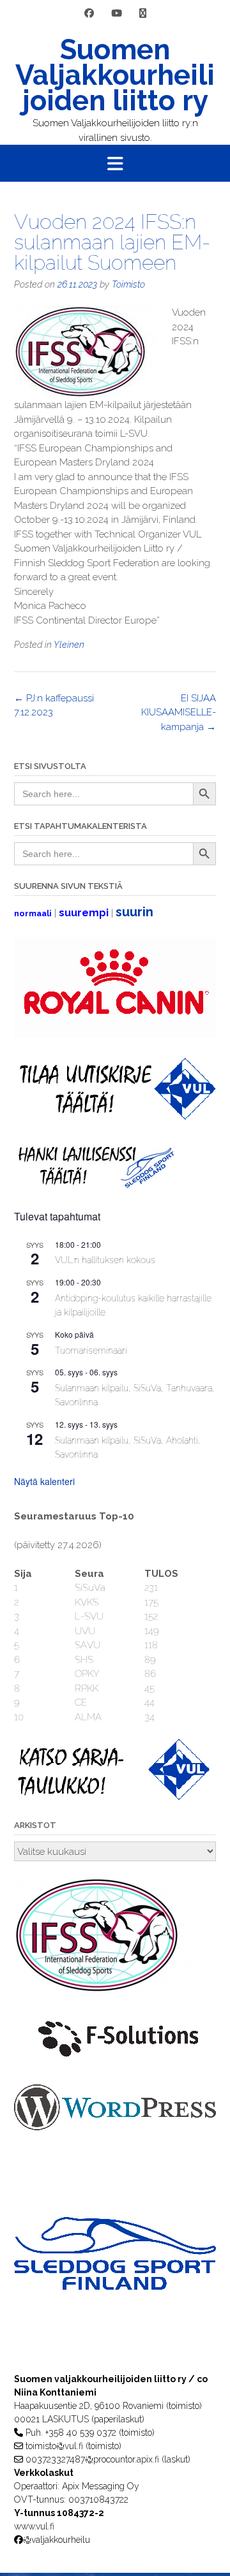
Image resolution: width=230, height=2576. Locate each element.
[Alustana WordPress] (115, 2127)
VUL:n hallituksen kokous (105, 1260)
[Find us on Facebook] (89, 14)
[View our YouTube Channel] (117, 14)
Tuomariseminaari (91, 1350)
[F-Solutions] (115, 2061)
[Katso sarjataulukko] (115, 1797)
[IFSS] (103, 1990)
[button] (115, 163)
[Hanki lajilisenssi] (95, 1185)
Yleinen (69, 645)
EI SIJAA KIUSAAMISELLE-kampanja (179, 713)
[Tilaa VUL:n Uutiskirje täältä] (115, 1116)
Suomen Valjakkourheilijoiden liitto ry (115, 75)
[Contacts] (143, 14)
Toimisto (128, 284)
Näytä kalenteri (44, 1481)
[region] (115, 2279)
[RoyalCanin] (115, 1035)
